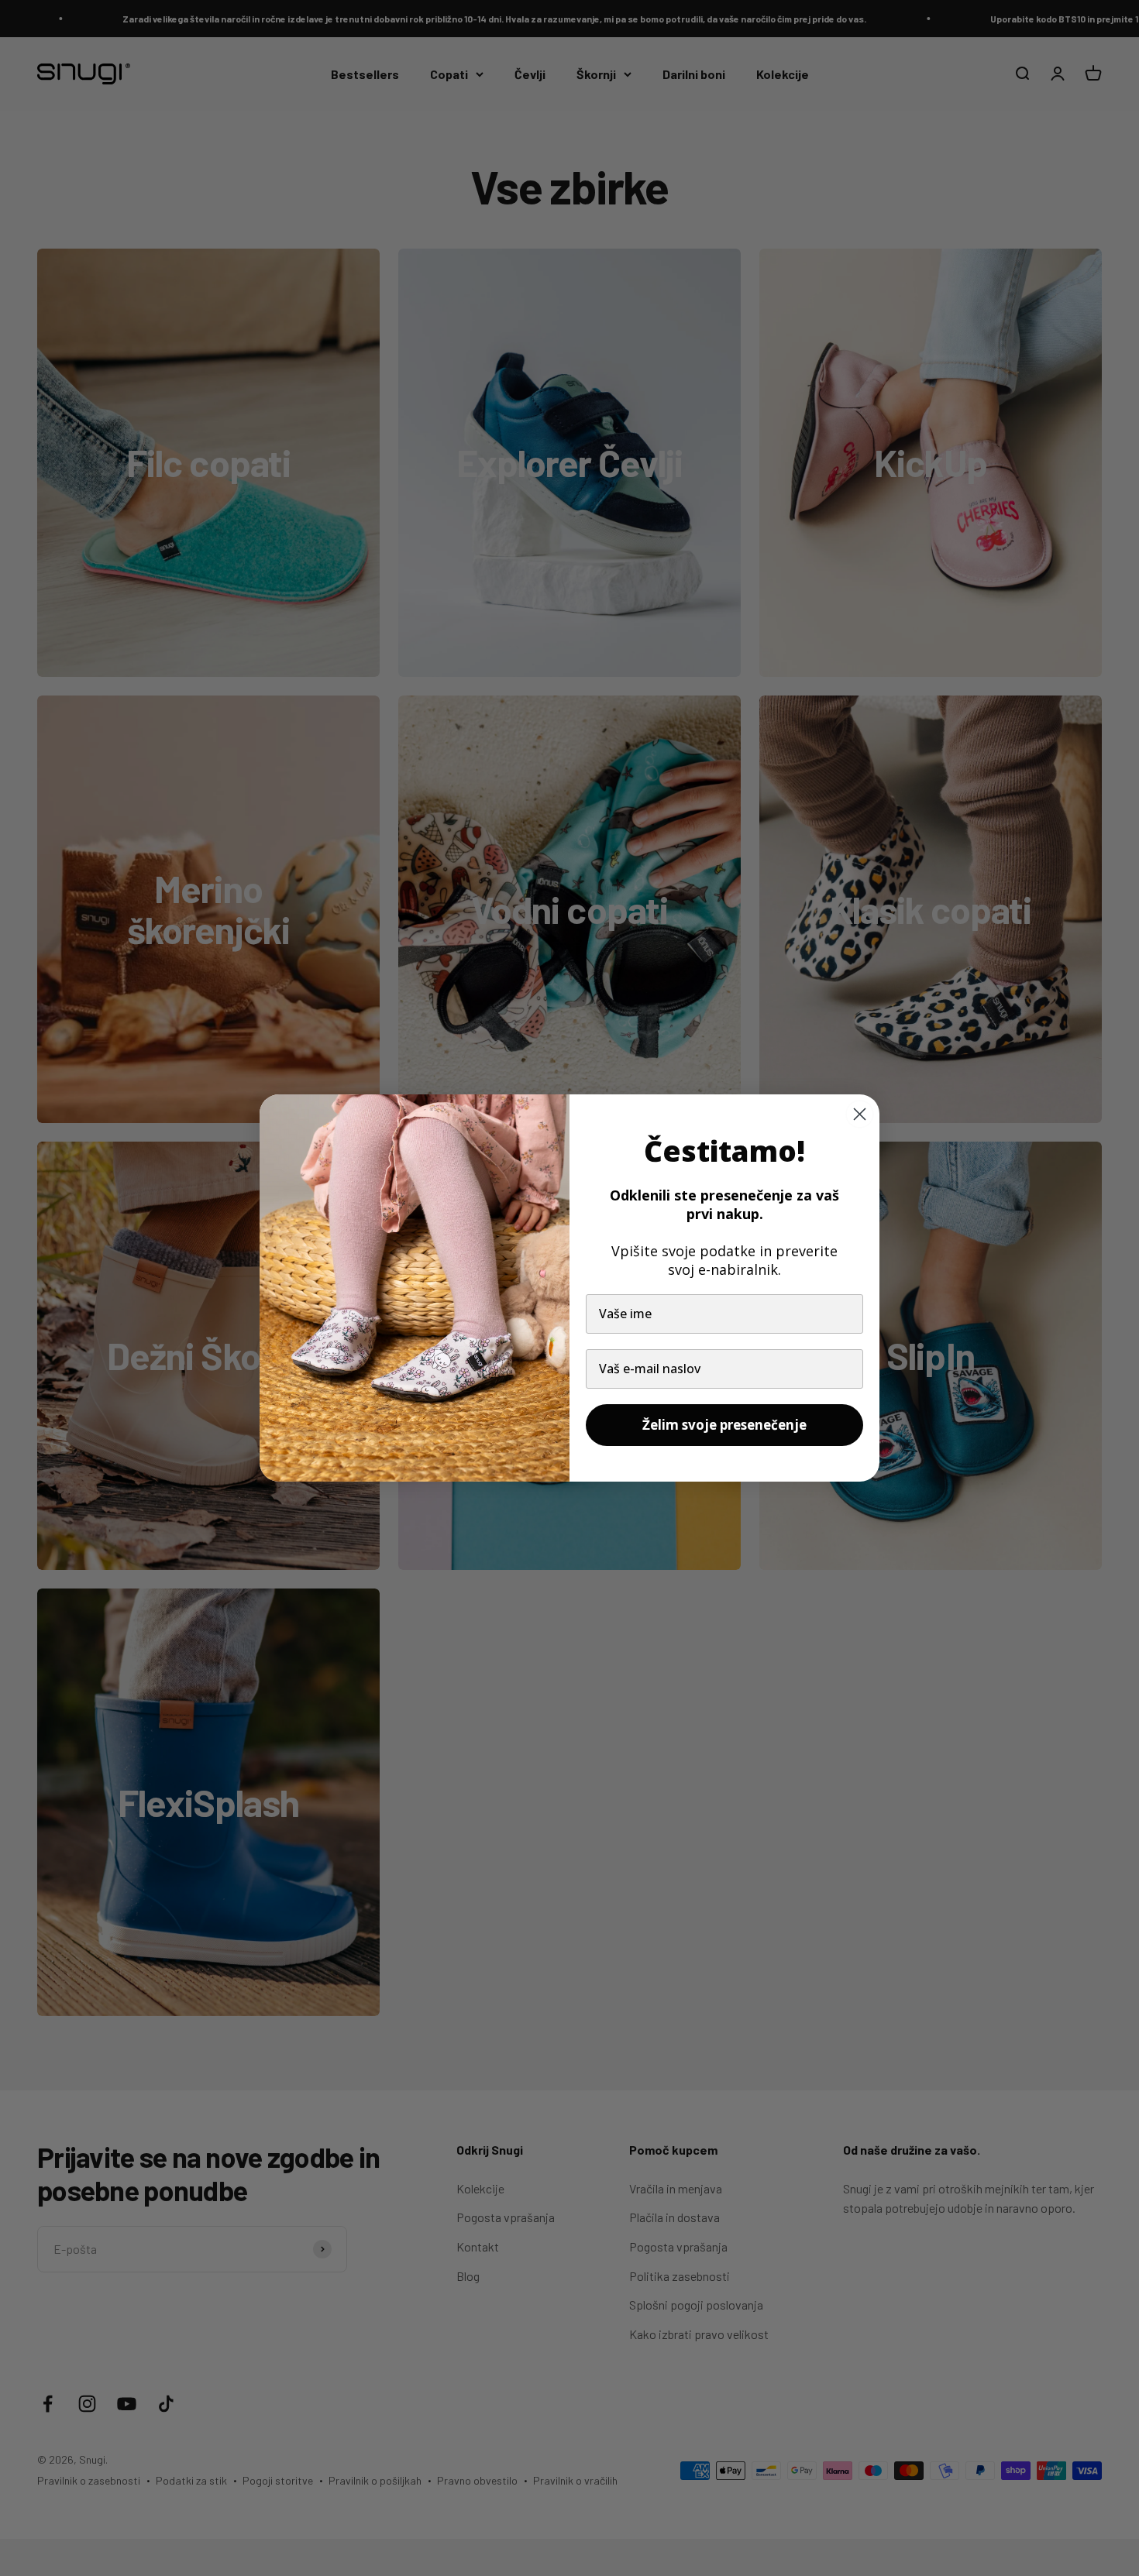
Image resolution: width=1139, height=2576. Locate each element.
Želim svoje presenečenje (724, 1425)
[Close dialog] (860, 1114)
